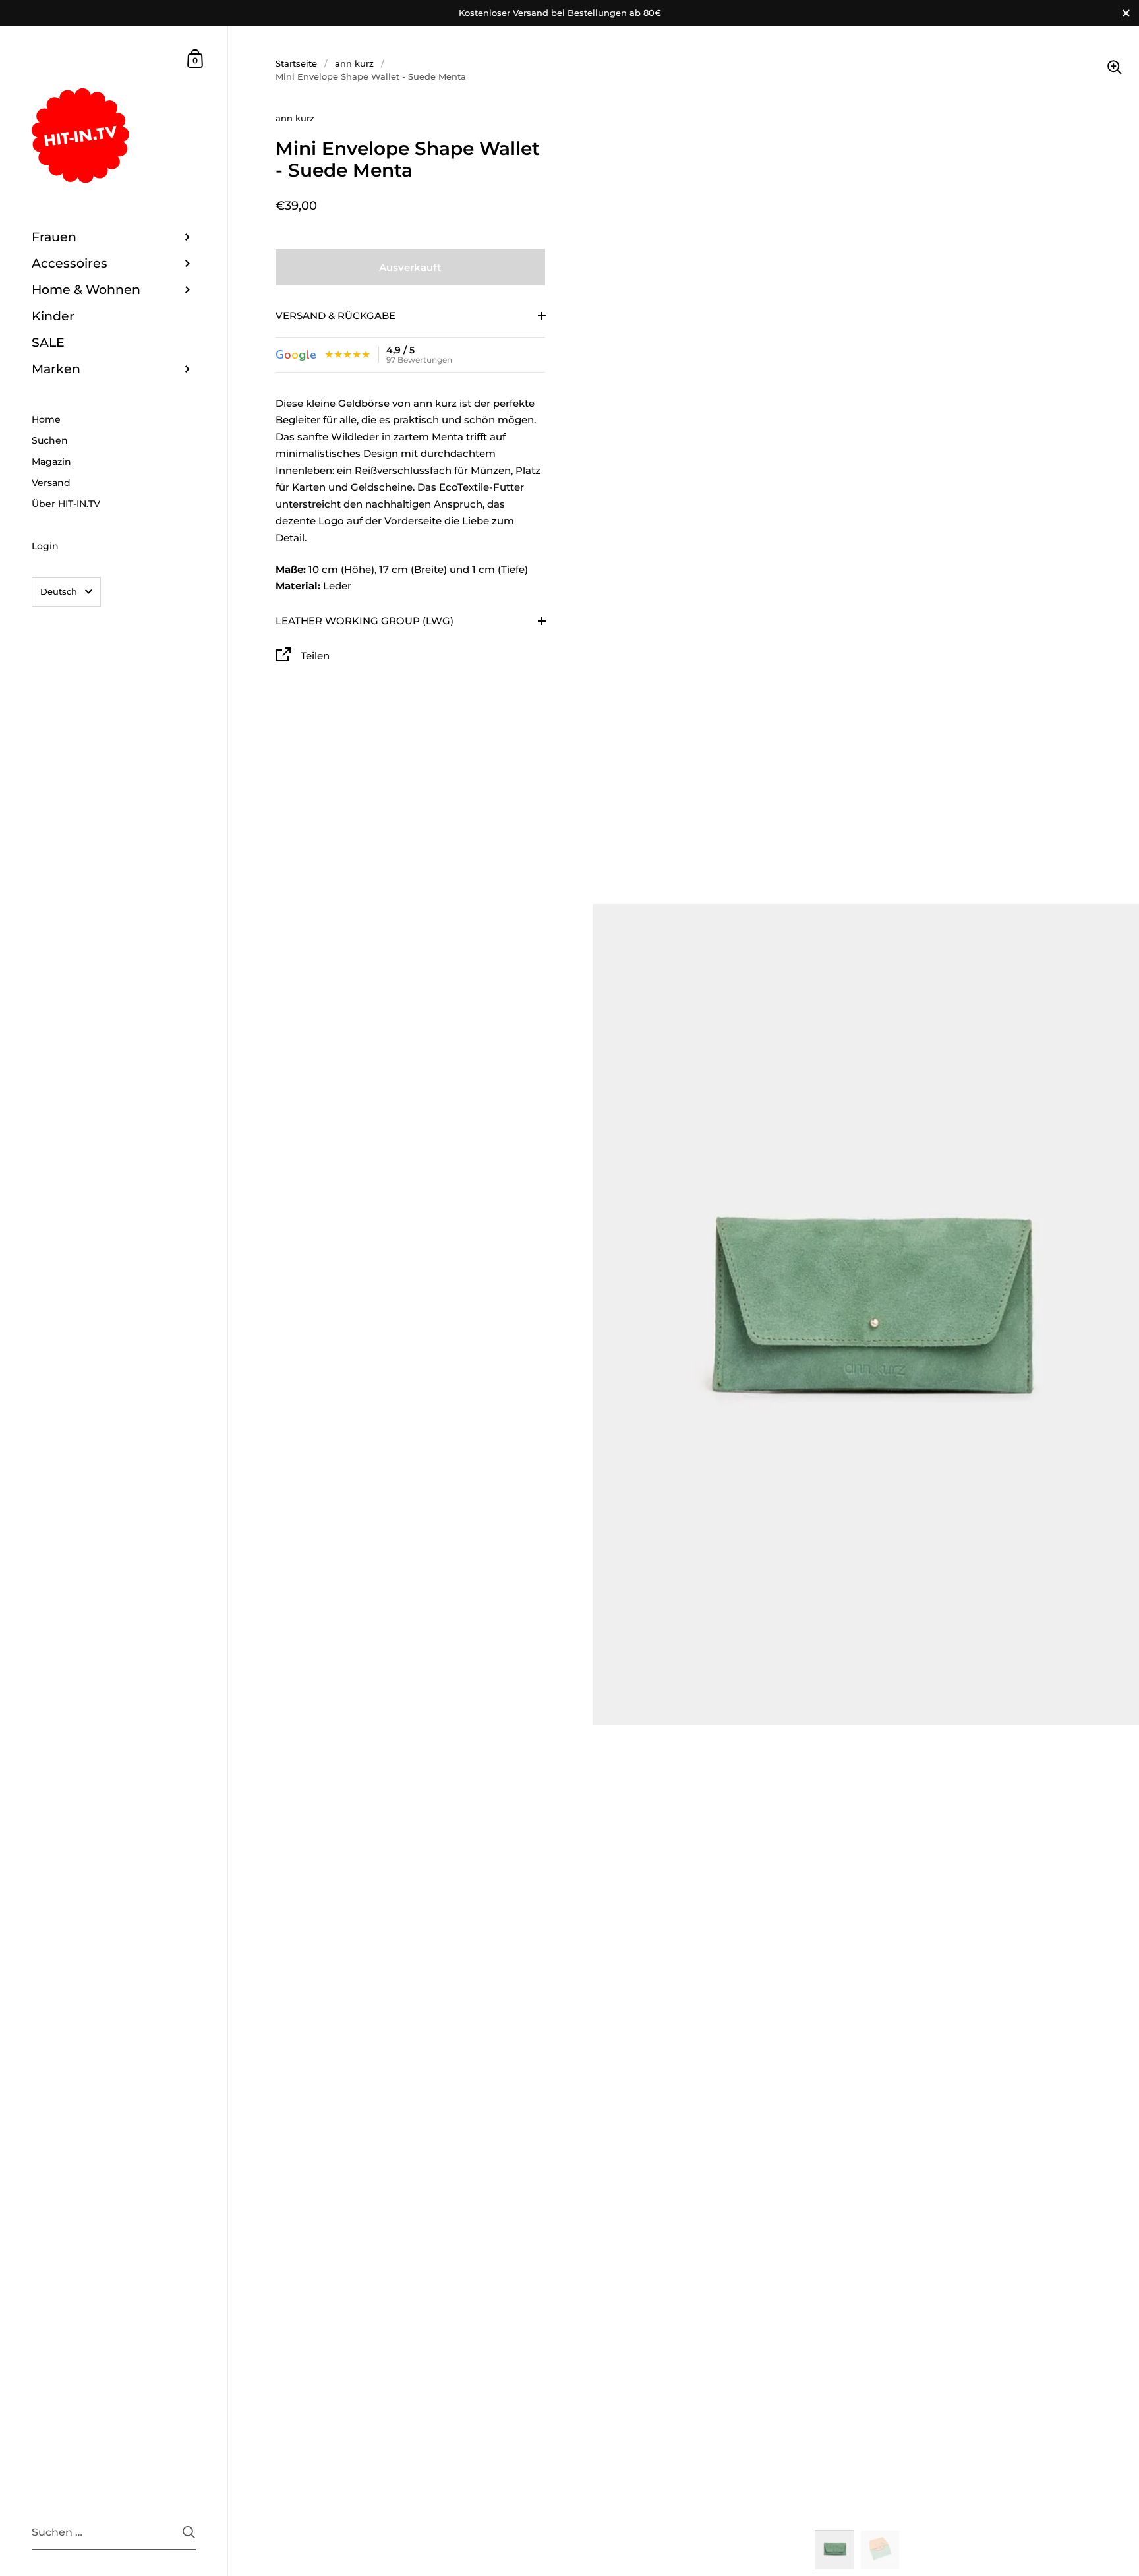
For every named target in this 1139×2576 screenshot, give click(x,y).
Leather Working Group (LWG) (365, 621)
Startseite (296, 63)
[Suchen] (189, 2532)
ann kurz (354, 63)
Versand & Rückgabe (336, 315)
